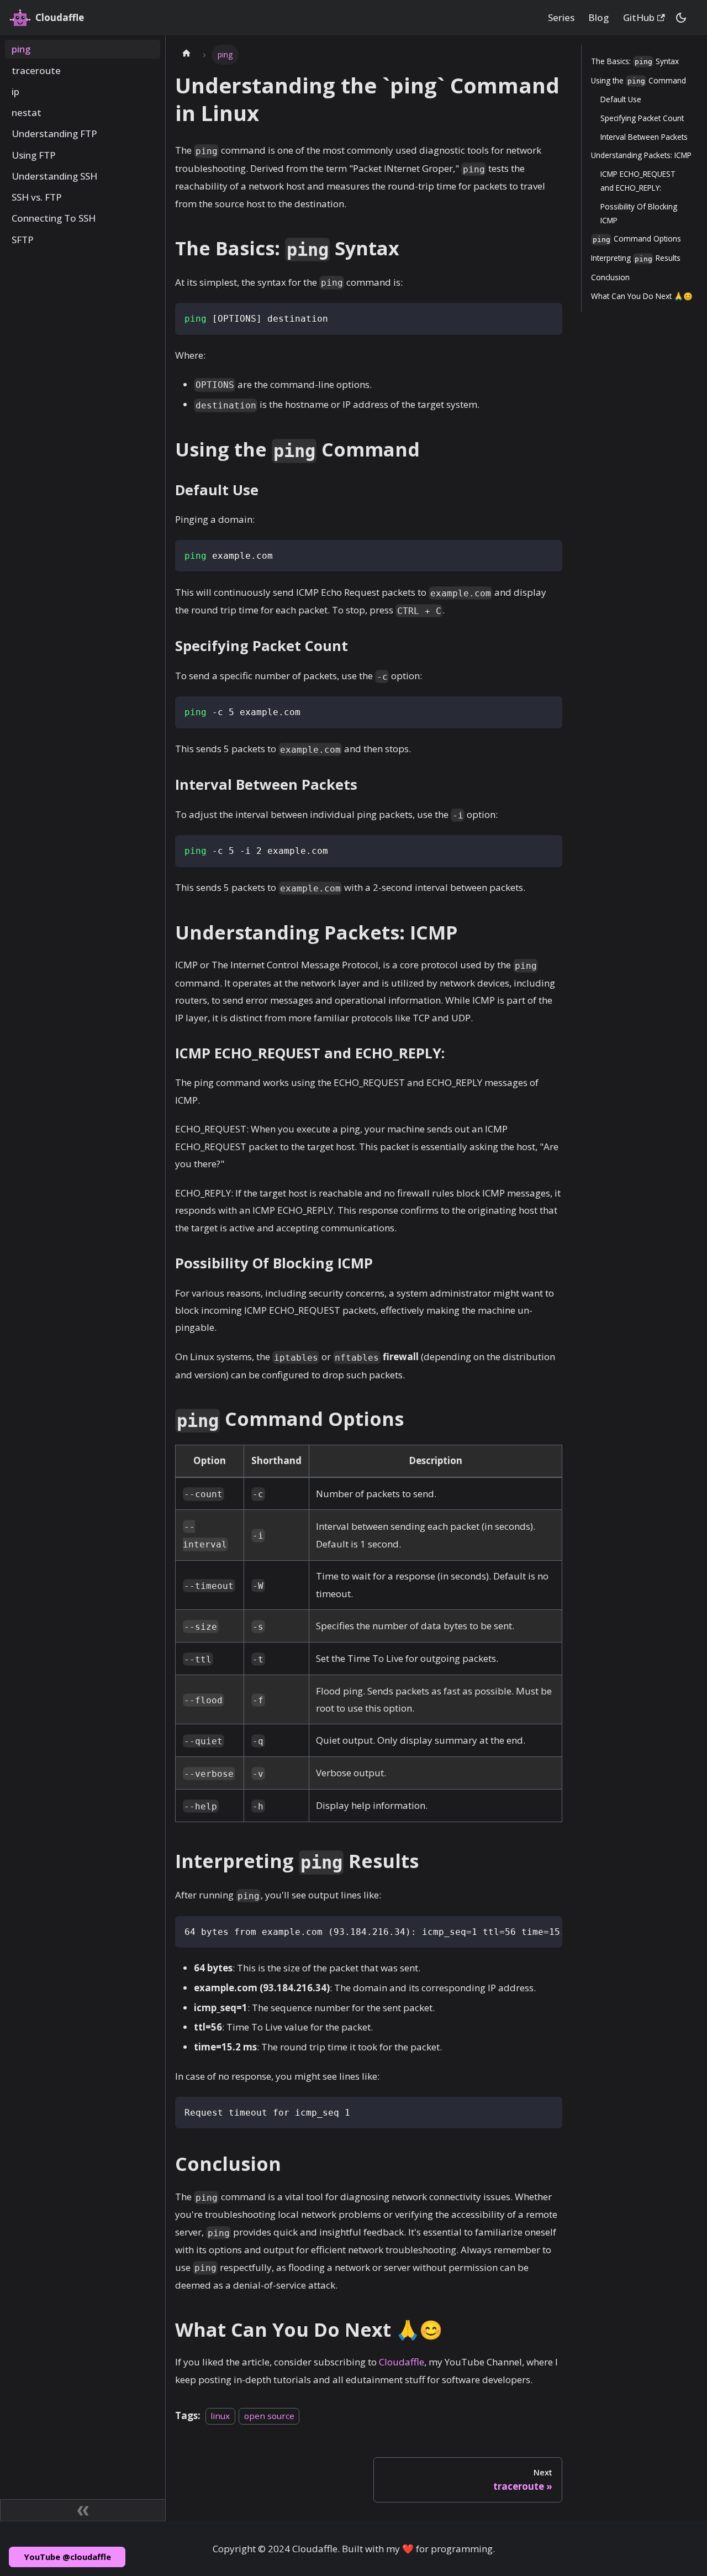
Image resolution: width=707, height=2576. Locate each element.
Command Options (637, 238)
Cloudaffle (402, 2362)
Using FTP (34, 155)
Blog (598, 17)
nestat (27, 112)
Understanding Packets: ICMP (641, 155)
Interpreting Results (636, 258)
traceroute (36, 70)
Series (561, 17)
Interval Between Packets (644, 137)
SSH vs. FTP (37, 197)
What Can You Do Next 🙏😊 (642, 296)
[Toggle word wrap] (526, 1930)
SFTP (23, 240)
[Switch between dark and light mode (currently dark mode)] (681, 18)
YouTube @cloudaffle (67, 2557)
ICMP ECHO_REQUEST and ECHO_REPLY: (638, 181)
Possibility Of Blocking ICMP (639, 213)
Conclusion (610, 277)
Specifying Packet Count (642, 118)
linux (220, 2416)
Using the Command (639, 80)
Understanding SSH (54, 176)
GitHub (639, 17)
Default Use (621, 99)
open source (269, 2416)
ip (15, 91)
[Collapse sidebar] (83, 2510)
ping (21, 49)
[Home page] (186, 55)
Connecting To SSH (54, 219)
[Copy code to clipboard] (548, 318)
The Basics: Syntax (635, 61)
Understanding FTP (54, 134)
